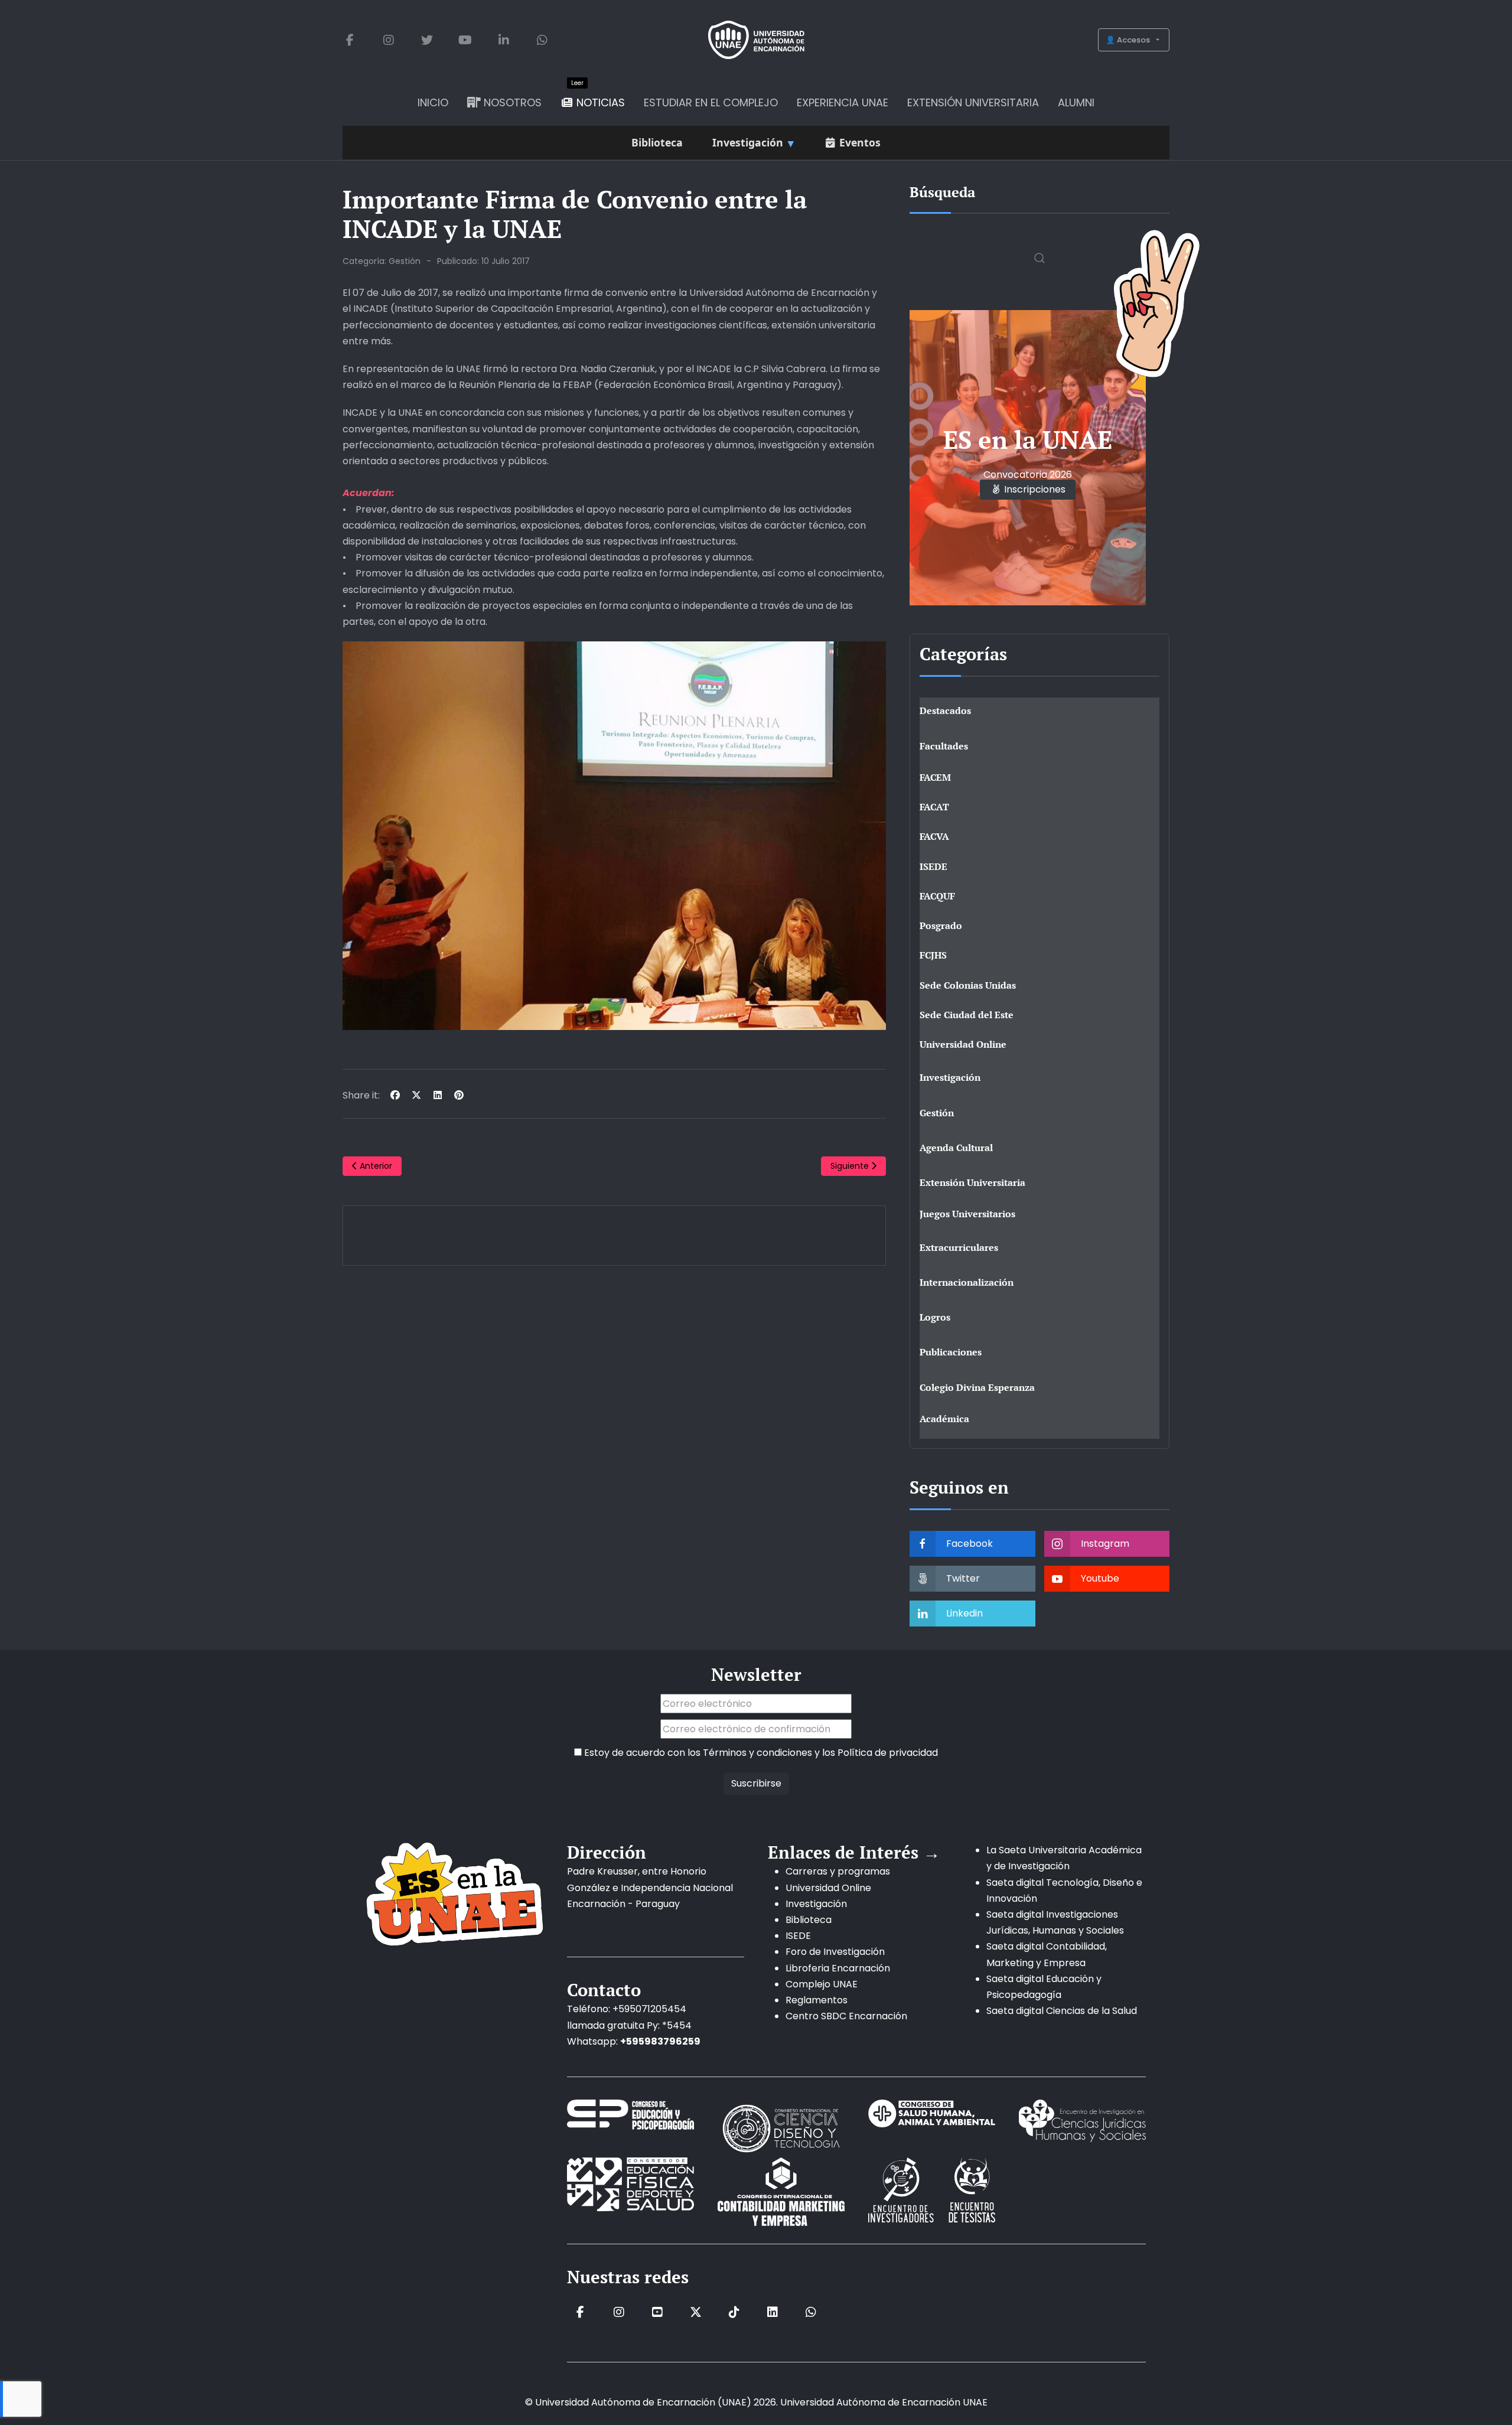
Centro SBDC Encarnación (846, 2016)
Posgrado (941, 925)
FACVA (934, 836)
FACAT (934, 807)
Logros (935, 1317)
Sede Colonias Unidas (968, 985)
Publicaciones (951, 1352)
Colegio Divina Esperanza (977, 1387)
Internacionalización (967, 1282)
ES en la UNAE (1028, 439)
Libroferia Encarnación (838, 1968)
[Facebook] (350, 40)
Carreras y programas (838, 1871)
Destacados (945, 710)
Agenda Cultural (956, 1148)
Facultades (944, 746)
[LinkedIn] (504, 40)
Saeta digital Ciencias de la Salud (1062, 2011)
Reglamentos (817, 2000)
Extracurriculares (959, 1247)
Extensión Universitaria (972, 1182)
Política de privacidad (888, 1753)
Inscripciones (1034, 489)
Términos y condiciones (757, 1753)
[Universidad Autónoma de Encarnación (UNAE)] (756, 40)
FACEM (935, 777)
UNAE (975, 2402)
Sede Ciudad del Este (967, 1015)
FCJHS (933, 955)
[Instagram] (388, 40)
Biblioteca (809, 1920)
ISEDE (933, 866)
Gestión (405, 261)
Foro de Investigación (835, 1952)
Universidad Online (963, 1044)
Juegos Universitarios (967, 1214)
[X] (416, 1095)
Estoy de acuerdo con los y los (760, 1753)
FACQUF (937, 896)
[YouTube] (465, 40)
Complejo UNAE (822, 1984)
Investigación (950, 1077)
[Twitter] (427, 40)
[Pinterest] (459, 1095)
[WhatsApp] (542, 40)
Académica (944, 1419)
